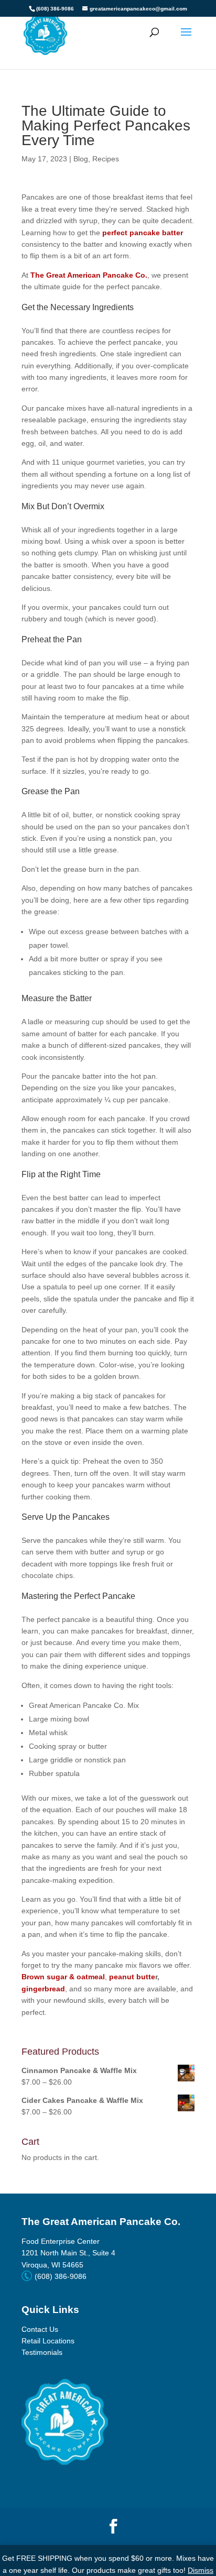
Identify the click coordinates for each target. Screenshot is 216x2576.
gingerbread (43, 1989)
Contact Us (40, 2329)
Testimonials (42, 2352)
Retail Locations (48, 2341)
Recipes (106, 159)
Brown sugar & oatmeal (63, 1977)
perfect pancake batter (143, 233)
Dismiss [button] (201, 2570)
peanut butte (132, 1977)
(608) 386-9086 (55, 9)
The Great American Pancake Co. (89, 275)
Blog (81, 159)
